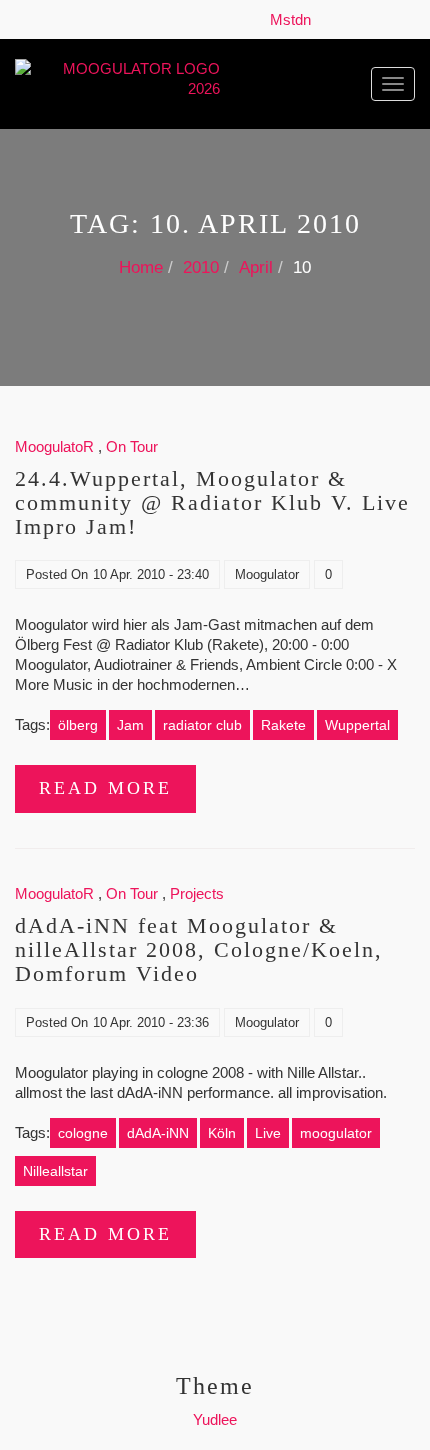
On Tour (132, 446)
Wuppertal (357, 725)
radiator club (202, 725)
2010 (201, 267)
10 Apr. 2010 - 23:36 (151, 1022)
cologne (83, 1133)
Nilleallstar (55, 1171)
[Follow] (325, 19)
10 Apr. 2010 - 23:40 (151, 574)
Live (268, 1133)
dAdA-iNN (158, 1133)
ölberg (78, 725)
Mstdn (294, 19)
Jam (130, 725)
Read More (105, 788)
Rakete (283, 725)
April (256, 267)
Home (141, 267)
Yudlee (215, 1419)
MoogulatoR (54, 446)
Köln (222, 1133)
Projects (197, 893)
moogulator (336, 1133)
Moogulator (267, 574)
